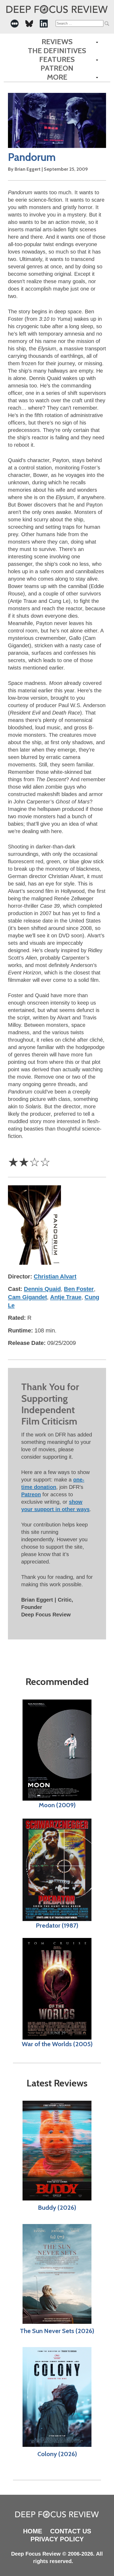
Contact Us (71, 2531)
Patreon (57, 68)
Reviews (57, 42)
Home (33, 2531)
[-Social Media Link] (15, 24)
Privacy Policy (57, 2539)
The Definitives (57, 51)
